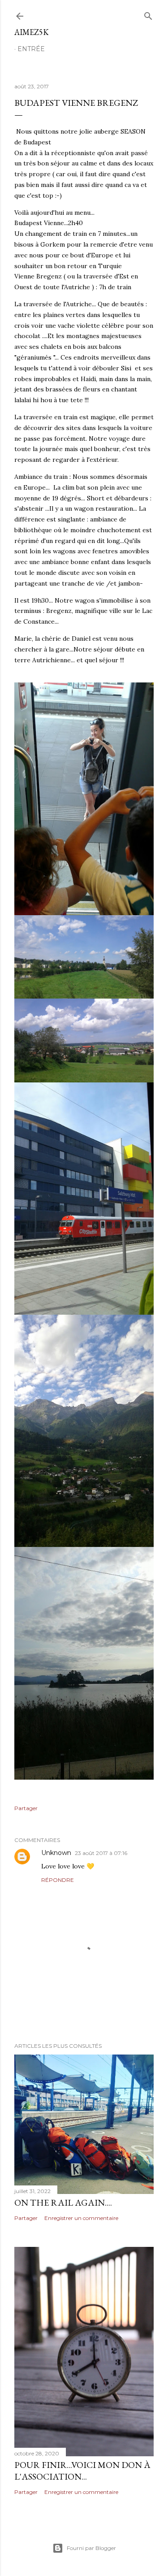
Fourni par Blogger (91, 2548)
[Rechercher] (148, 14)
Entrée (31, 49)
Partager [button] (26, 1808)
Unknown (56, 1853)
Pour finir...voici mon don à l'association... (82, 2471)
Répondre (58, 1880)
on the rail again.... (63, 2202)
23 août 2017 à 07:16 (101, 1853)
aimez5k (32, 32)
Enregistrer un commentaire (81, 2218)
